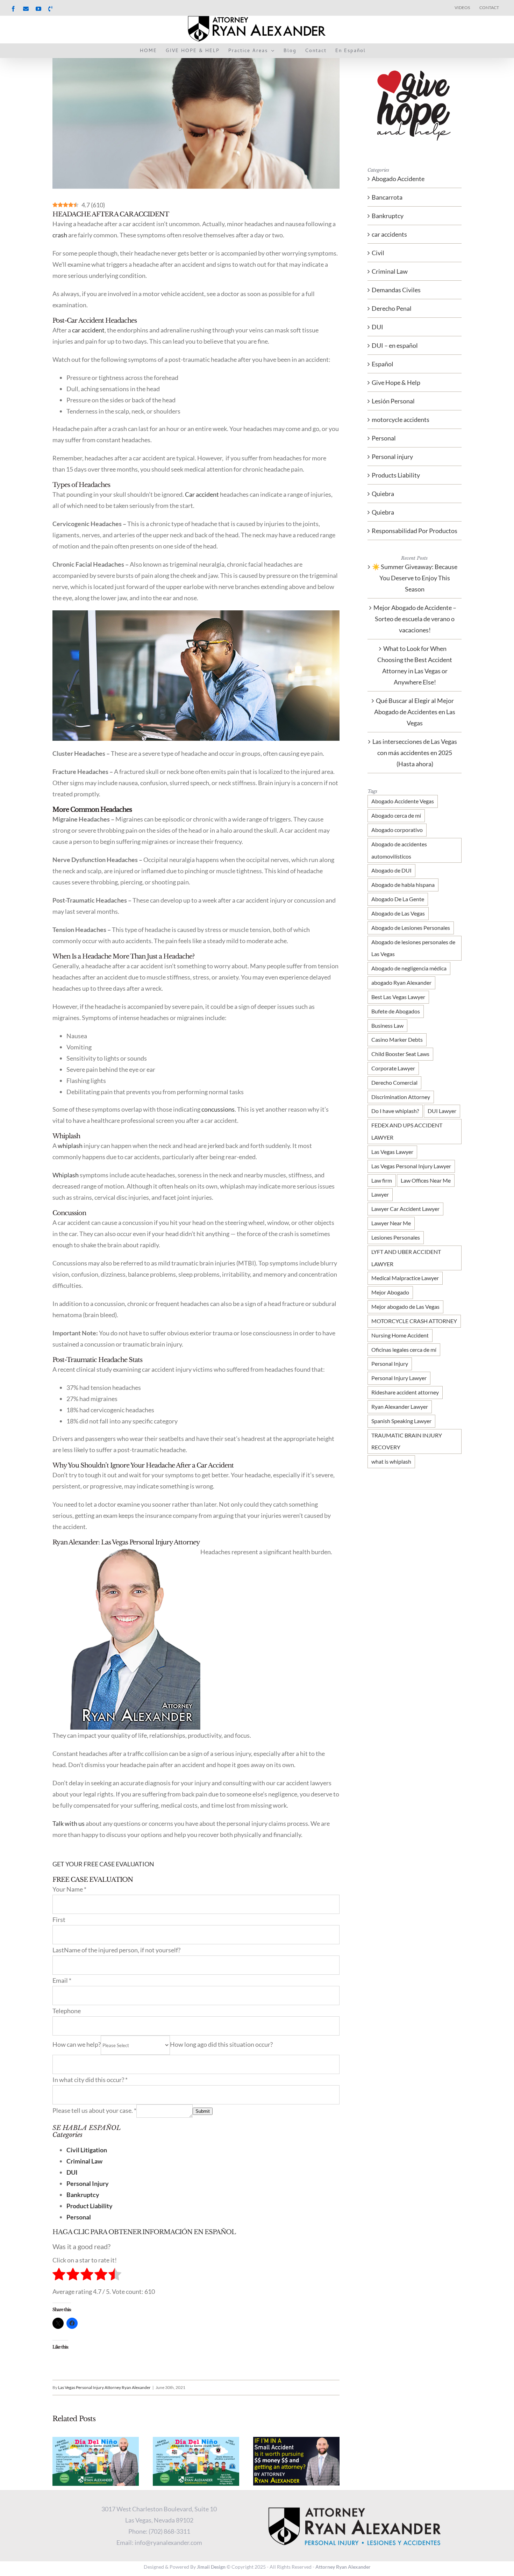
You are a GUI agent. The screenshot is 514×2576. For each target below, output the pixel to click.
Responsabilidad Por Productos (415, 531)
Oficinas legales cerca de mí (404, 1350)
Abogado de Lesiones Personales (411, 928)
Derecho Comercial (394, 1082)
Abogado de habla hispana (403, 885)
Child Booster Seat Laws (400, 1054)
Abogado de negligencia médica (409, 968)
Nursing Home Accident (400, 1335)
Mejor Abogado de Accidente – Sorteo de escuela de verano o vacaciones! (415, 619)
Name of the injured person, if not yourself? (122, 1950)
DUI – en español (395, 345)
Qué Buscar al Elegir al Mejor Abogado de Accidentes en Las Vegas (415, 712)
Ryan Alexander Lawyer (400, 1407)
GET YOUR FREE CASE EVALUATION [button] (103, 1864)
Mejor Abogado (390, 1292)
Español (383, 364)
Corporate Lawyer (393, 1068)
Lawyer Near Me (391, 1223)
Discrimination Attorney (401, 1097)
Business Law (387, 1025)
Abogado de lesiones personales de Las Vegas (413, 948)
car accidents (389, 234)
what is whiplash (391, 1461)
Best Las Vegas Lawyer (398, 997)
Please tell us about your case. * (94, 2110)
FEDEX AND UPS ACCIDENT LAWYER (407, 1131)
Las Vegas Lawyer (392, 1152)
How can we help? (77, 2044)
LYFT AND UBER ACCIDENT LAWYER (406, 1258)
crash (60, 235)
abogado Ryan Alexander (401, 982)
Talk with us (69, 1823)
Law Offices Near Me (426, 1180)
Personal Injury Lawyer (399, 1378)
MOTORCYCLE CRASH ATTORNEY (414, 1321)
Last (58, 1950)
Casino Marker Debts (397, 1039)
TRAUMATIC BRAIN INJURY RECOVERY (407, 1441)
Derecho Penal (392, 308)
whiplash (70, 1146)
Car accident (202, 494)
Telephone (67, 2011)
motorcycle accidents (401, 419)
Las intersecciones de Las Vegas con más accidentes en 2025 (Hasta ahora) (415, 753)
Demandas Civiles (396, 290)
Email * (62, 1980)
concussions (218, 1109)
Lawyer (380, 1194)
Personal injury (392, 457)
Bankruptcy (388, 216)
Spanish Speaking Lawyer (401, 1421)
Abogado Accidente (398, 179)
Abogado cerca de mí (396, 815)
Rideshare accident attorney (405, 1392)
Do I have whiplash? (395, 1111)
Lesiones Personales (396, 1237)
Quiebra (383, 494)
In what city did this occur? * (90, 2080)
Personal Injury (390, 1364)
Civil (378, 253)
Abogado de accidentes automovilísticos (399, 850)
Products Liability (396, 475)
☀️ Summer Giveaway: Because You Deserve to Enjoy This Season (415, 578)
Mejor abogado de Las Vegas (405, 1307)
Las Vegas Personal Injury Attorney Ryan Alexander (104, 2387)
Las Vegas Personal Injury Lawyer (411, 1166)
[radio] (59, 2276)
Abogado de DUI (391, 870)
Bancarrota (387, 197)
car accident (88, 330)
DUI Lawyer (442, 1111)
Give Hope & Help (396, 382)
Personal (384, 438)
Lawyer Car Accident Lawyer (405, 1209)
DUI (377, 327)
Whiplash (66, 1175)
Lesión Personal (393, 401)
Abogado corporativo (397, 830)
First (59, 1920)
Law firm (382, 1180)
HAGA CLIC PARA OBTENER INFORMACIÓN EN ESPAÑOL (144, 2232)
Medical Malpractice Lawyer (405, 1278)
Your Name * (69, 1889)
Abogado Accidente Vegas (403, 801)
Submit (203, 2111)
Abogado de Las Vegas (398, 913)
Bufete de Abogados (396, 1011)
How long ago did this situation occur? (221, 2044)
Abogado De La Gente (398, 899)
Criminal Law (390, 271)
